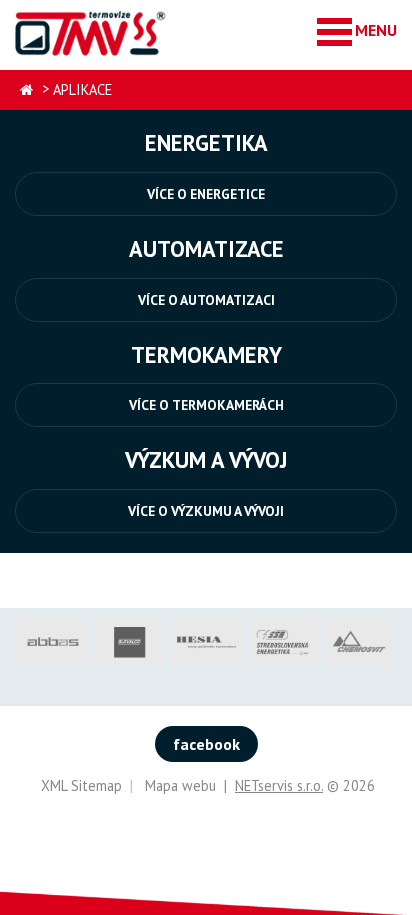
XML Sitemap (81, 785)
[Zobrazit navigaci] (357, 30)
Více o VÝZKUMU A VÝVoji (206, 511)
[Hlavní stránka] (26, 90)
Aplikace (82, 89)
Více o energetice (206, 194)
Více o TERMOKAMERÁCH (206, 405)
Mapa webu (180, 785)
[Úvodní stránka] (91, 32)
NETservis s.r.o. (279, 785)
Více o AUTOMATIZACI (206, 300)
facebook (206, 744)
